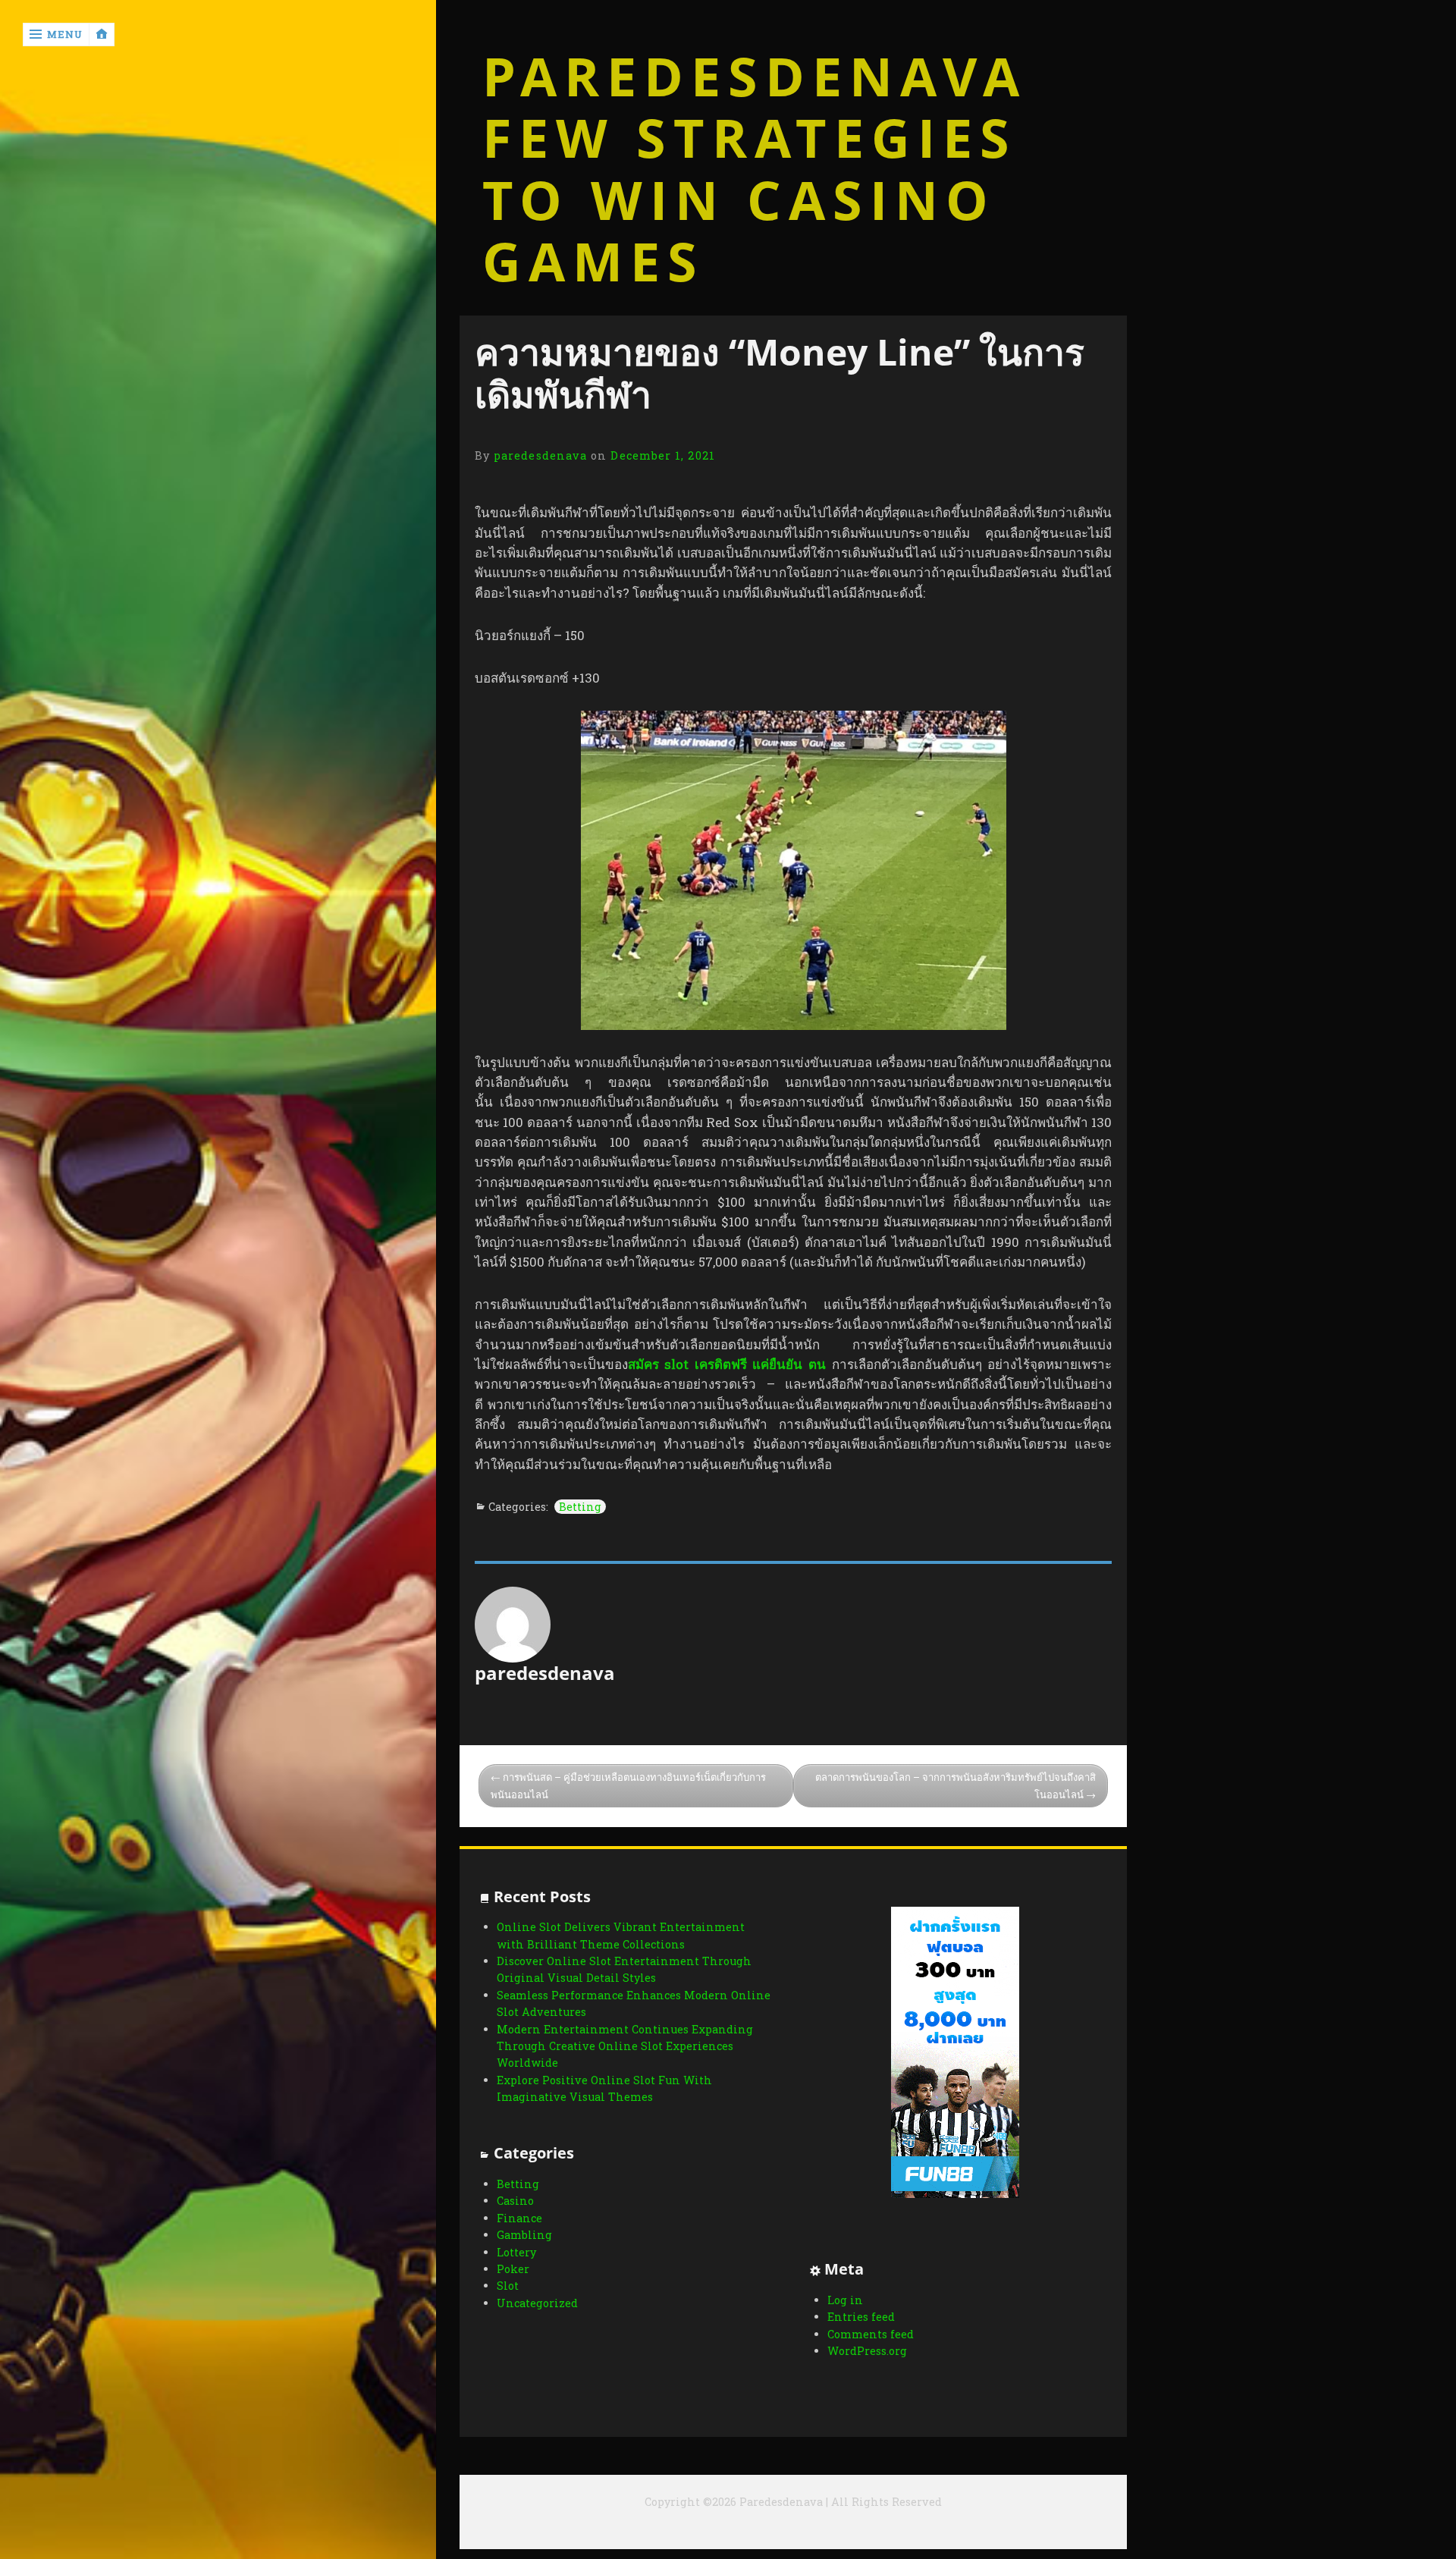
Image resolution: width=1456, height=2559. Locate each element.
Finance (519, 2218)
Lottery (516, 2252)
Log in (845, 2300)
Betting (580, 1507)
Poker (513, 2269)
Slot (508, 2286)
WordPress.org (867, 2351)
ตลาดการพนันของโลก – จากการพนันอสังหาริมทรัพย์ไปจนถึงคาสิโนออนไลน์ (955, 1786)
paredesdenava (540, 455)
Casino (515, 2201)
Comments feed (871, 2334)
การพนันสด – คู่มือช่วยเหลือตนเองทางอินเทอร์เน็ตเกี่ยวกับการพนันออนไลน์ (628, 1786)
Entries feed (861, 2317)
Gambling (524, 2235)
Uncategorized (537, 2303)
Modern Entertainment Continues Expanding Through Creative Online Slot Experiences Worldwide (625, 2046)
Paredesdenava (755, 77)
